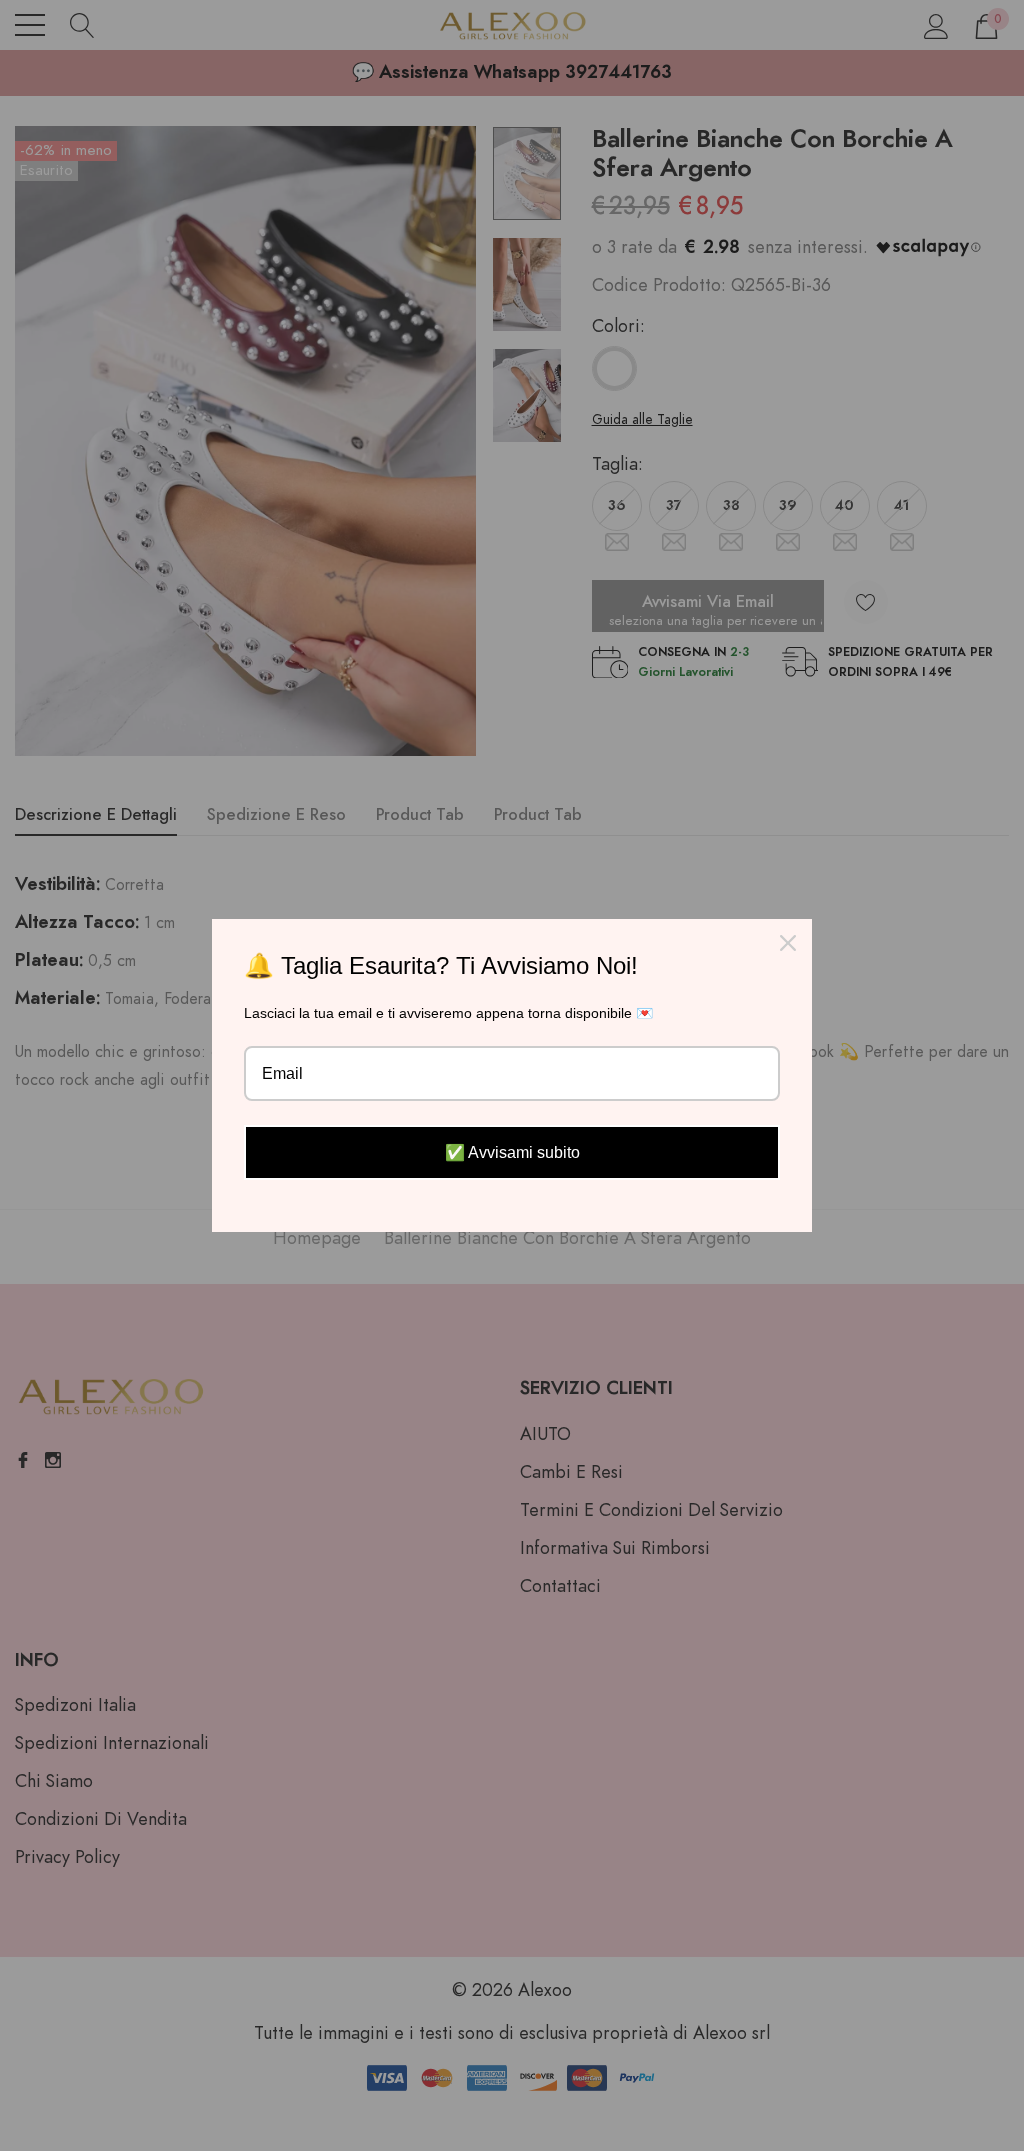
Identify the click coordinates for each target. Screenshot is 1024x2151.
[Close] (788, 943)
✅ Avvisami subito (512, 1152)
